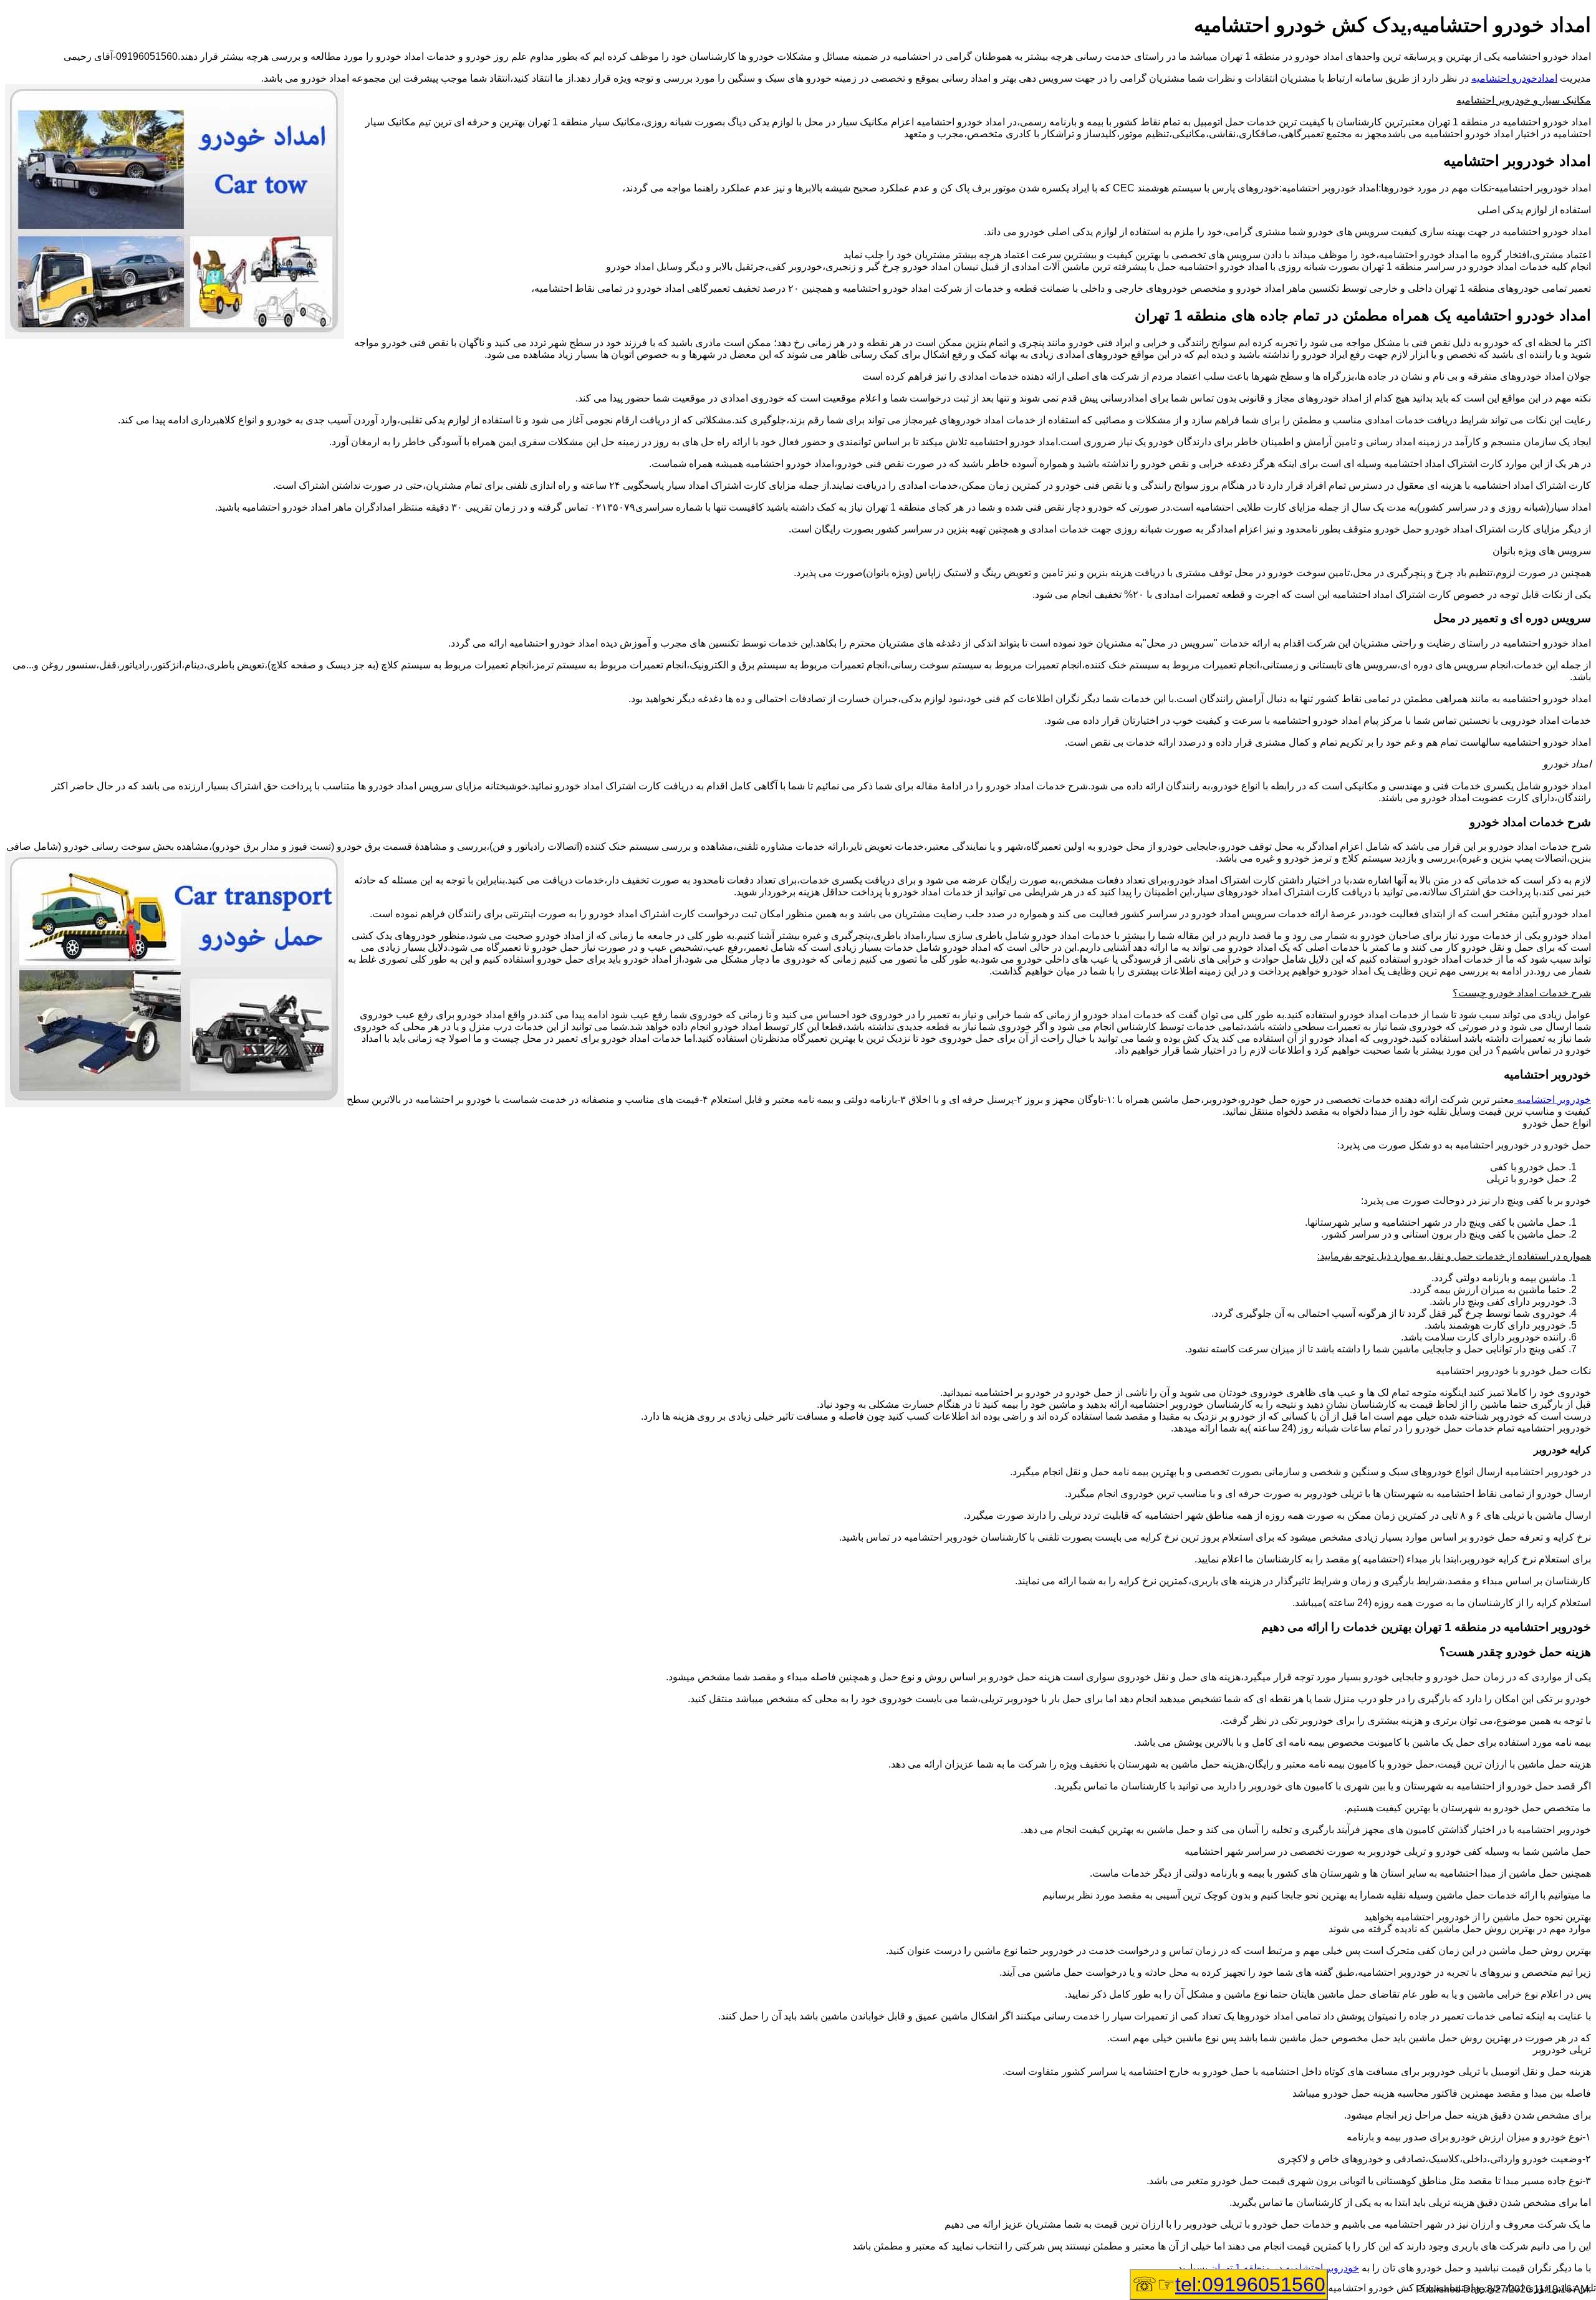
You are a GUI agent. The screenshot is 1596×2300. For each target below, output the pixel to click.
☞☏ (1229, 2284)
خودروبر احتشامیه (1553, 1099)
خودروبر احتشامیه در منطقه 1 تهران (1285, 2268)
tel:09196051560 (1250, 2284)
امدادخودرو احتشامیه (1514, 78)
